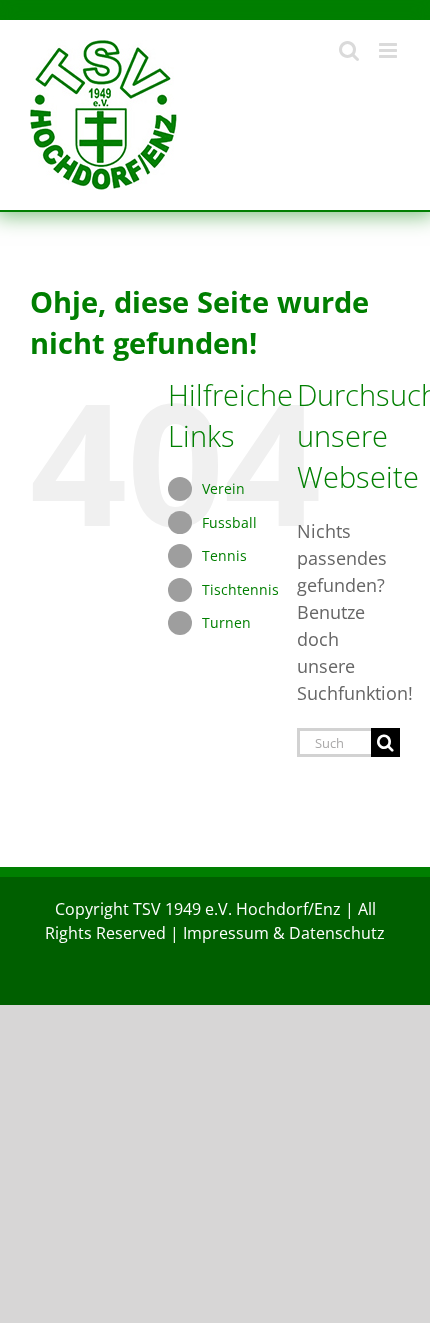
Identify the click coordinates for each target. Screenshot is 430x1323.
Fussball (229, 522)
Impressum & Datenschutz (284, 933)
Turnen (226, 622)
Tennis (224, 555)
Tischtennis (240, 589)
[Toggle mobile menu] (389, 50)
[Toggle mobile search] (349, 50)
